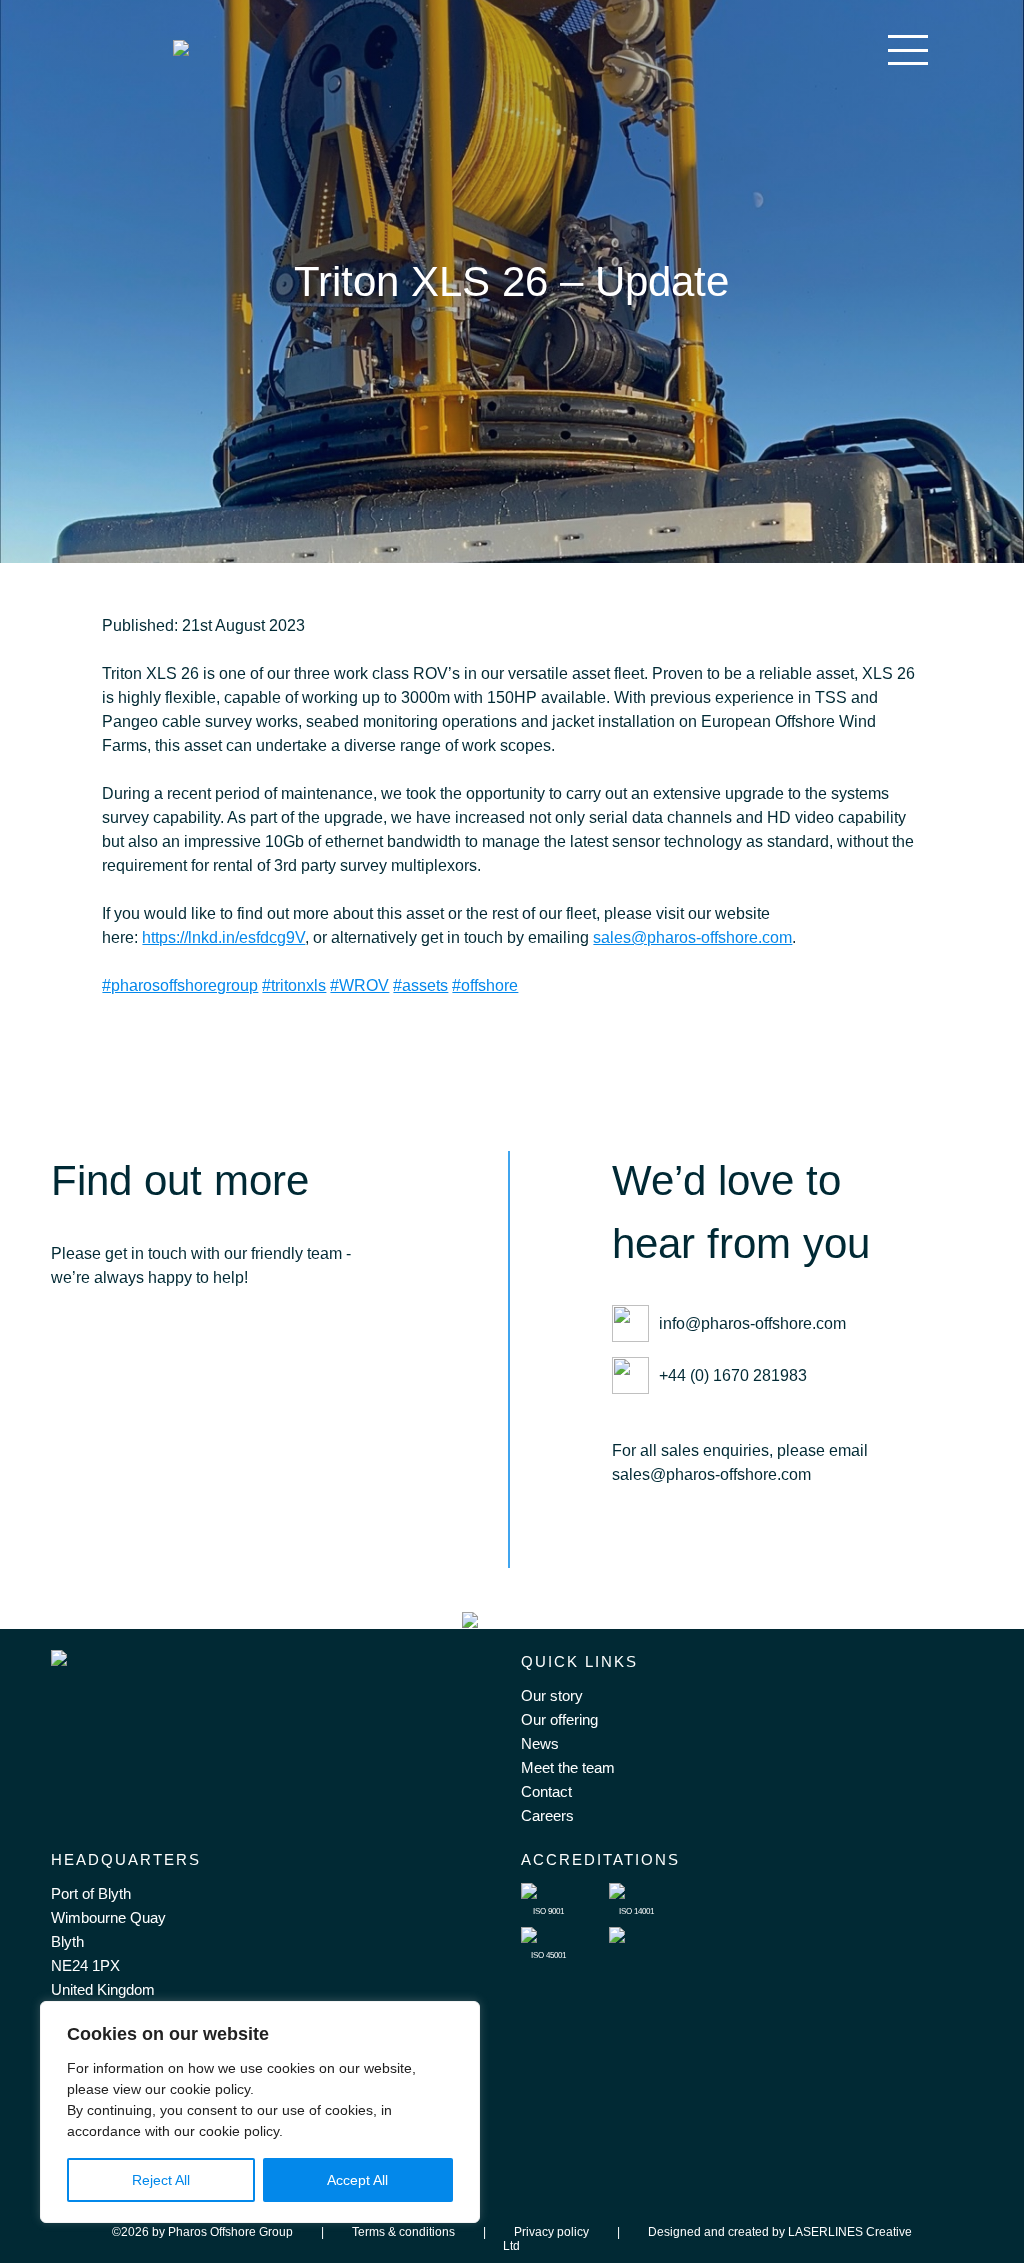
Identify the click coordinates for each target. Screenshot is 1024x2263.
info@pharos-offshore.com (752, 1323)
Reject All (161, 2180)
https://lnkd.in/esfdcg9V (223, 937)
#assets (420, 985)
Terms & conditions (403, 2232)
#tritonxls (294, 985)
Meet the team (568, 1767)
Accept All (357, 2180)
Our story (552, 1695)
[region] (260, 2112)
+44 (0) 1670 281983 (733, 1375)
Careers (547, 1815)
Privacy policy (551, 2232)
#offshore (485, 985)
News (540, 1743)
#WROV (359, 985)
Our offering (559, 1719)
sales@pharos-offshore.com (692, 937)
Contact (546, 1791)
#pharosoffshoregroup (180, 985)
